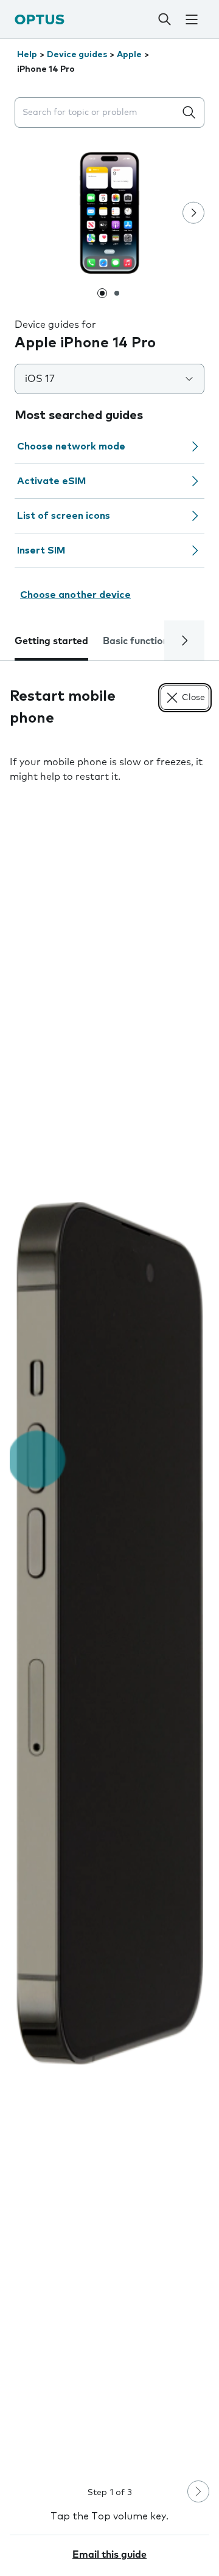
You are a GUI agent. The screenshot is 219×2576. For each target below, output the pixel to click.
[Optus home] (40, 19)
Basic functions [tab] (138, 641)
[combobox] (97, 113)
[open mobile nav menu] (192, 19)
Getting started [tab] (51, 641)
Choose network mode (71, 446)
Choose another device (75, 595)
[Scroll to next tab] (184, 641)
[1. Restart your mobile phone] (109, 1633)
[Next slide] (193, 213)
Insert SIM (41, 550)
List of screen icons (64, 516)
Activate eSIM (51, 481)
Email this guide (109, 2555)
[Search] (164, 19)
